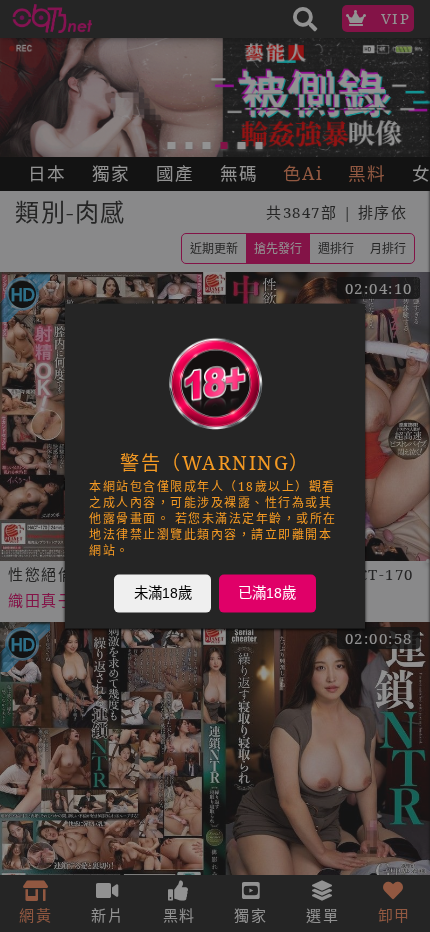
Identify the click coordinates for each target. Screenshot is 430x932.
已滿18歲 (267, 593)
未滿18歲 (163, 593)
